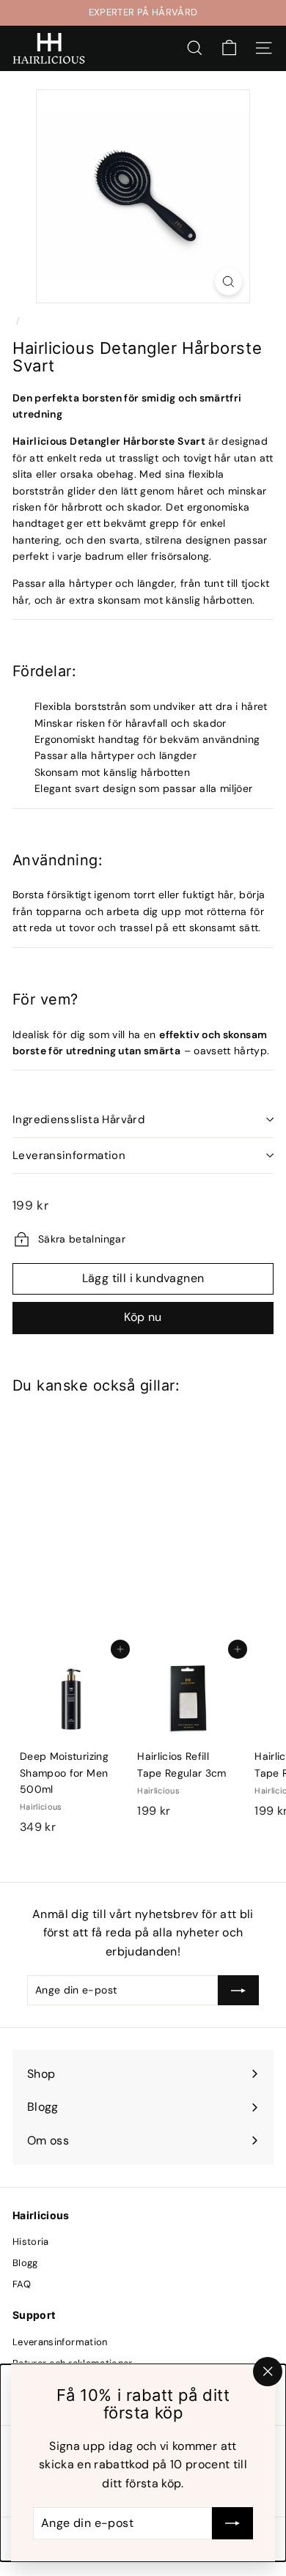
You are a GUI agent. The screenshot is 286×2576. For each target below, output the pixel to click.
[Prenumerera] (232, 2523)
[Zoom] (228, 282)
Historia (31, 2242)
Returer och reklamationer (73, 2363)
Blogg (25, 2263)
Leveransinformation (69, 1155)
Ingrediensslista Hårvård (78, 1119)
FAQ (22, 2284)
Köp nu (143, 1317)
